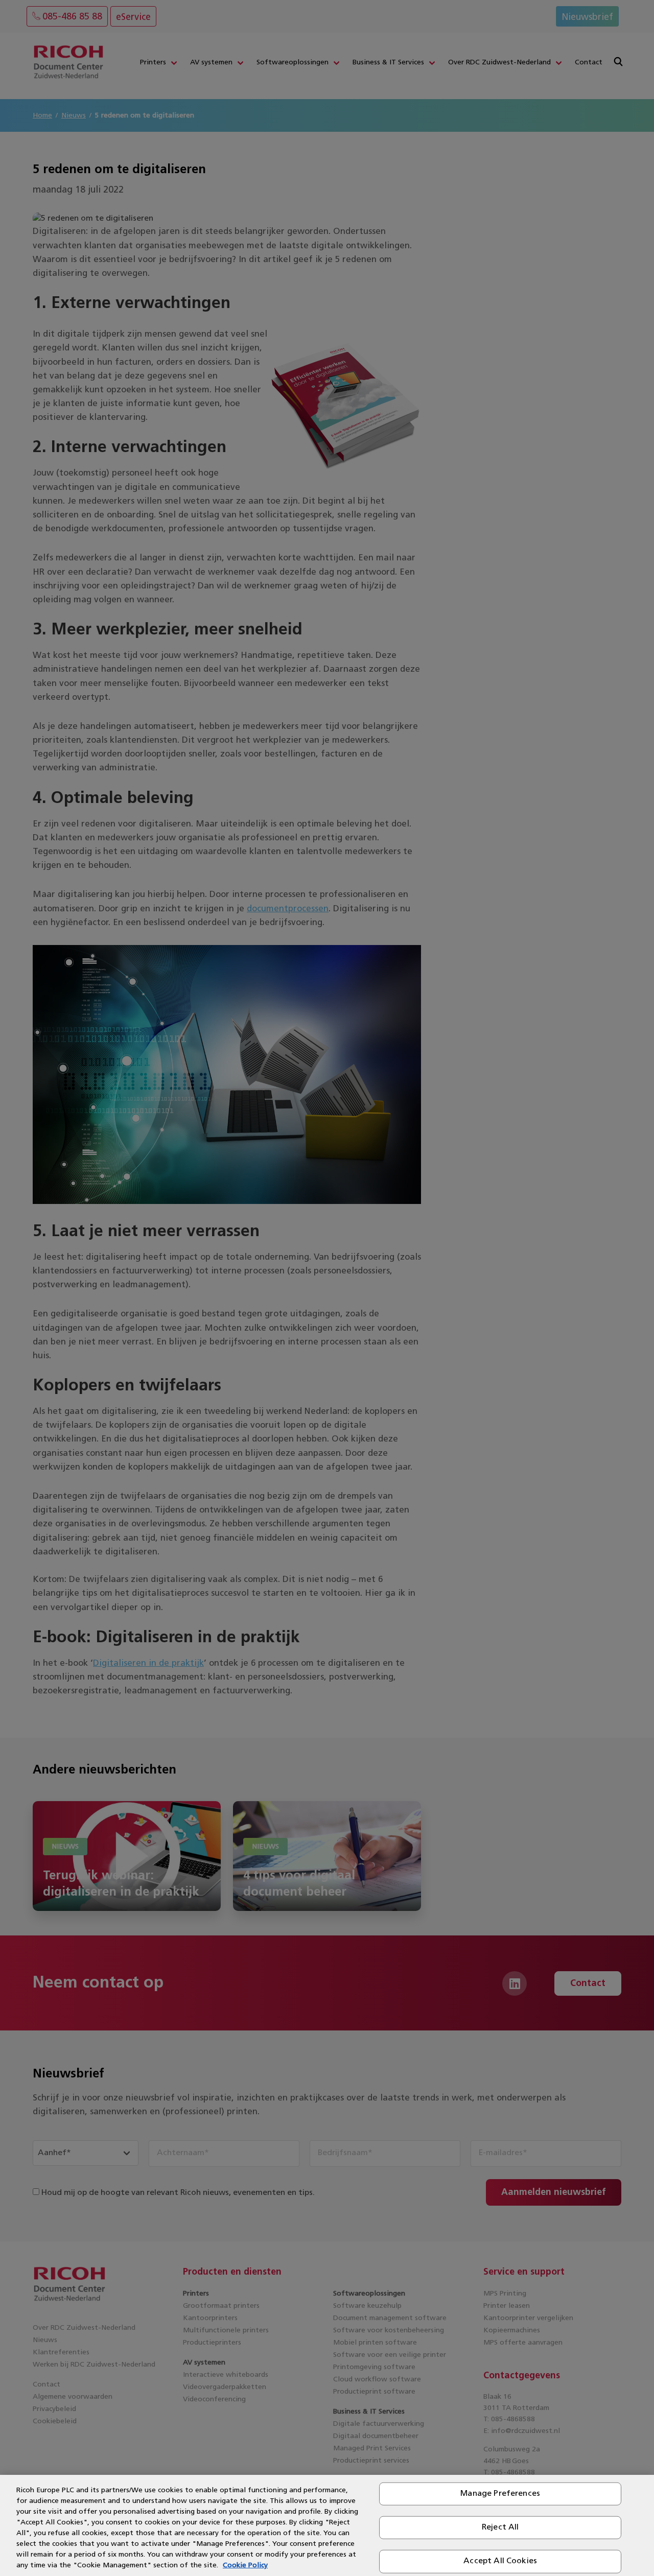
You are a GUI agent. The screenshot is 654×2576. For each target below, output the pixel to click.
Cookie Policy (245, 2566)
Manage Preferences (500, 2494)
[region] (327, 2525)
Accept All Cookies (500, 2561)
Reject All (500, 2527)
